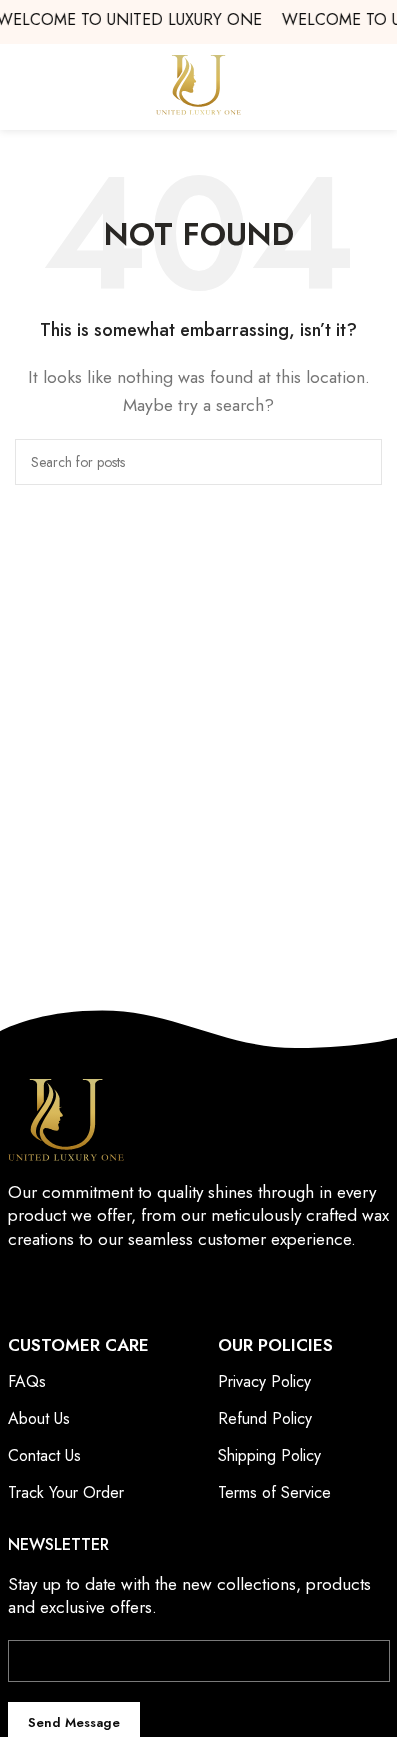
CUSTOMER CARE (78, 1345)
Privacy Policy (264, 1381)
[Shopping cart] (23, 85)
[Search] (359, 462)
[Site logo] (198, 83)
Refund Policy (265, 1418)
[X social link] (45, 1286)
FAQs (27, 1381)
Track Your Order (66, 1492)
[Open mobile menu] (374, 85)
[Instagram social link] (70, 1286)
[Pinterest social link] (121, 1286)
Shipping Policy (269, 1455)
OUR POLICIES (275, 1345)
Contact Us (44, 1455)
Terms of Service (274, 1492)
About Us (39, 1418)
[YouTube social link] (95, 1286)
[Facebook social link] (20, 1286)
